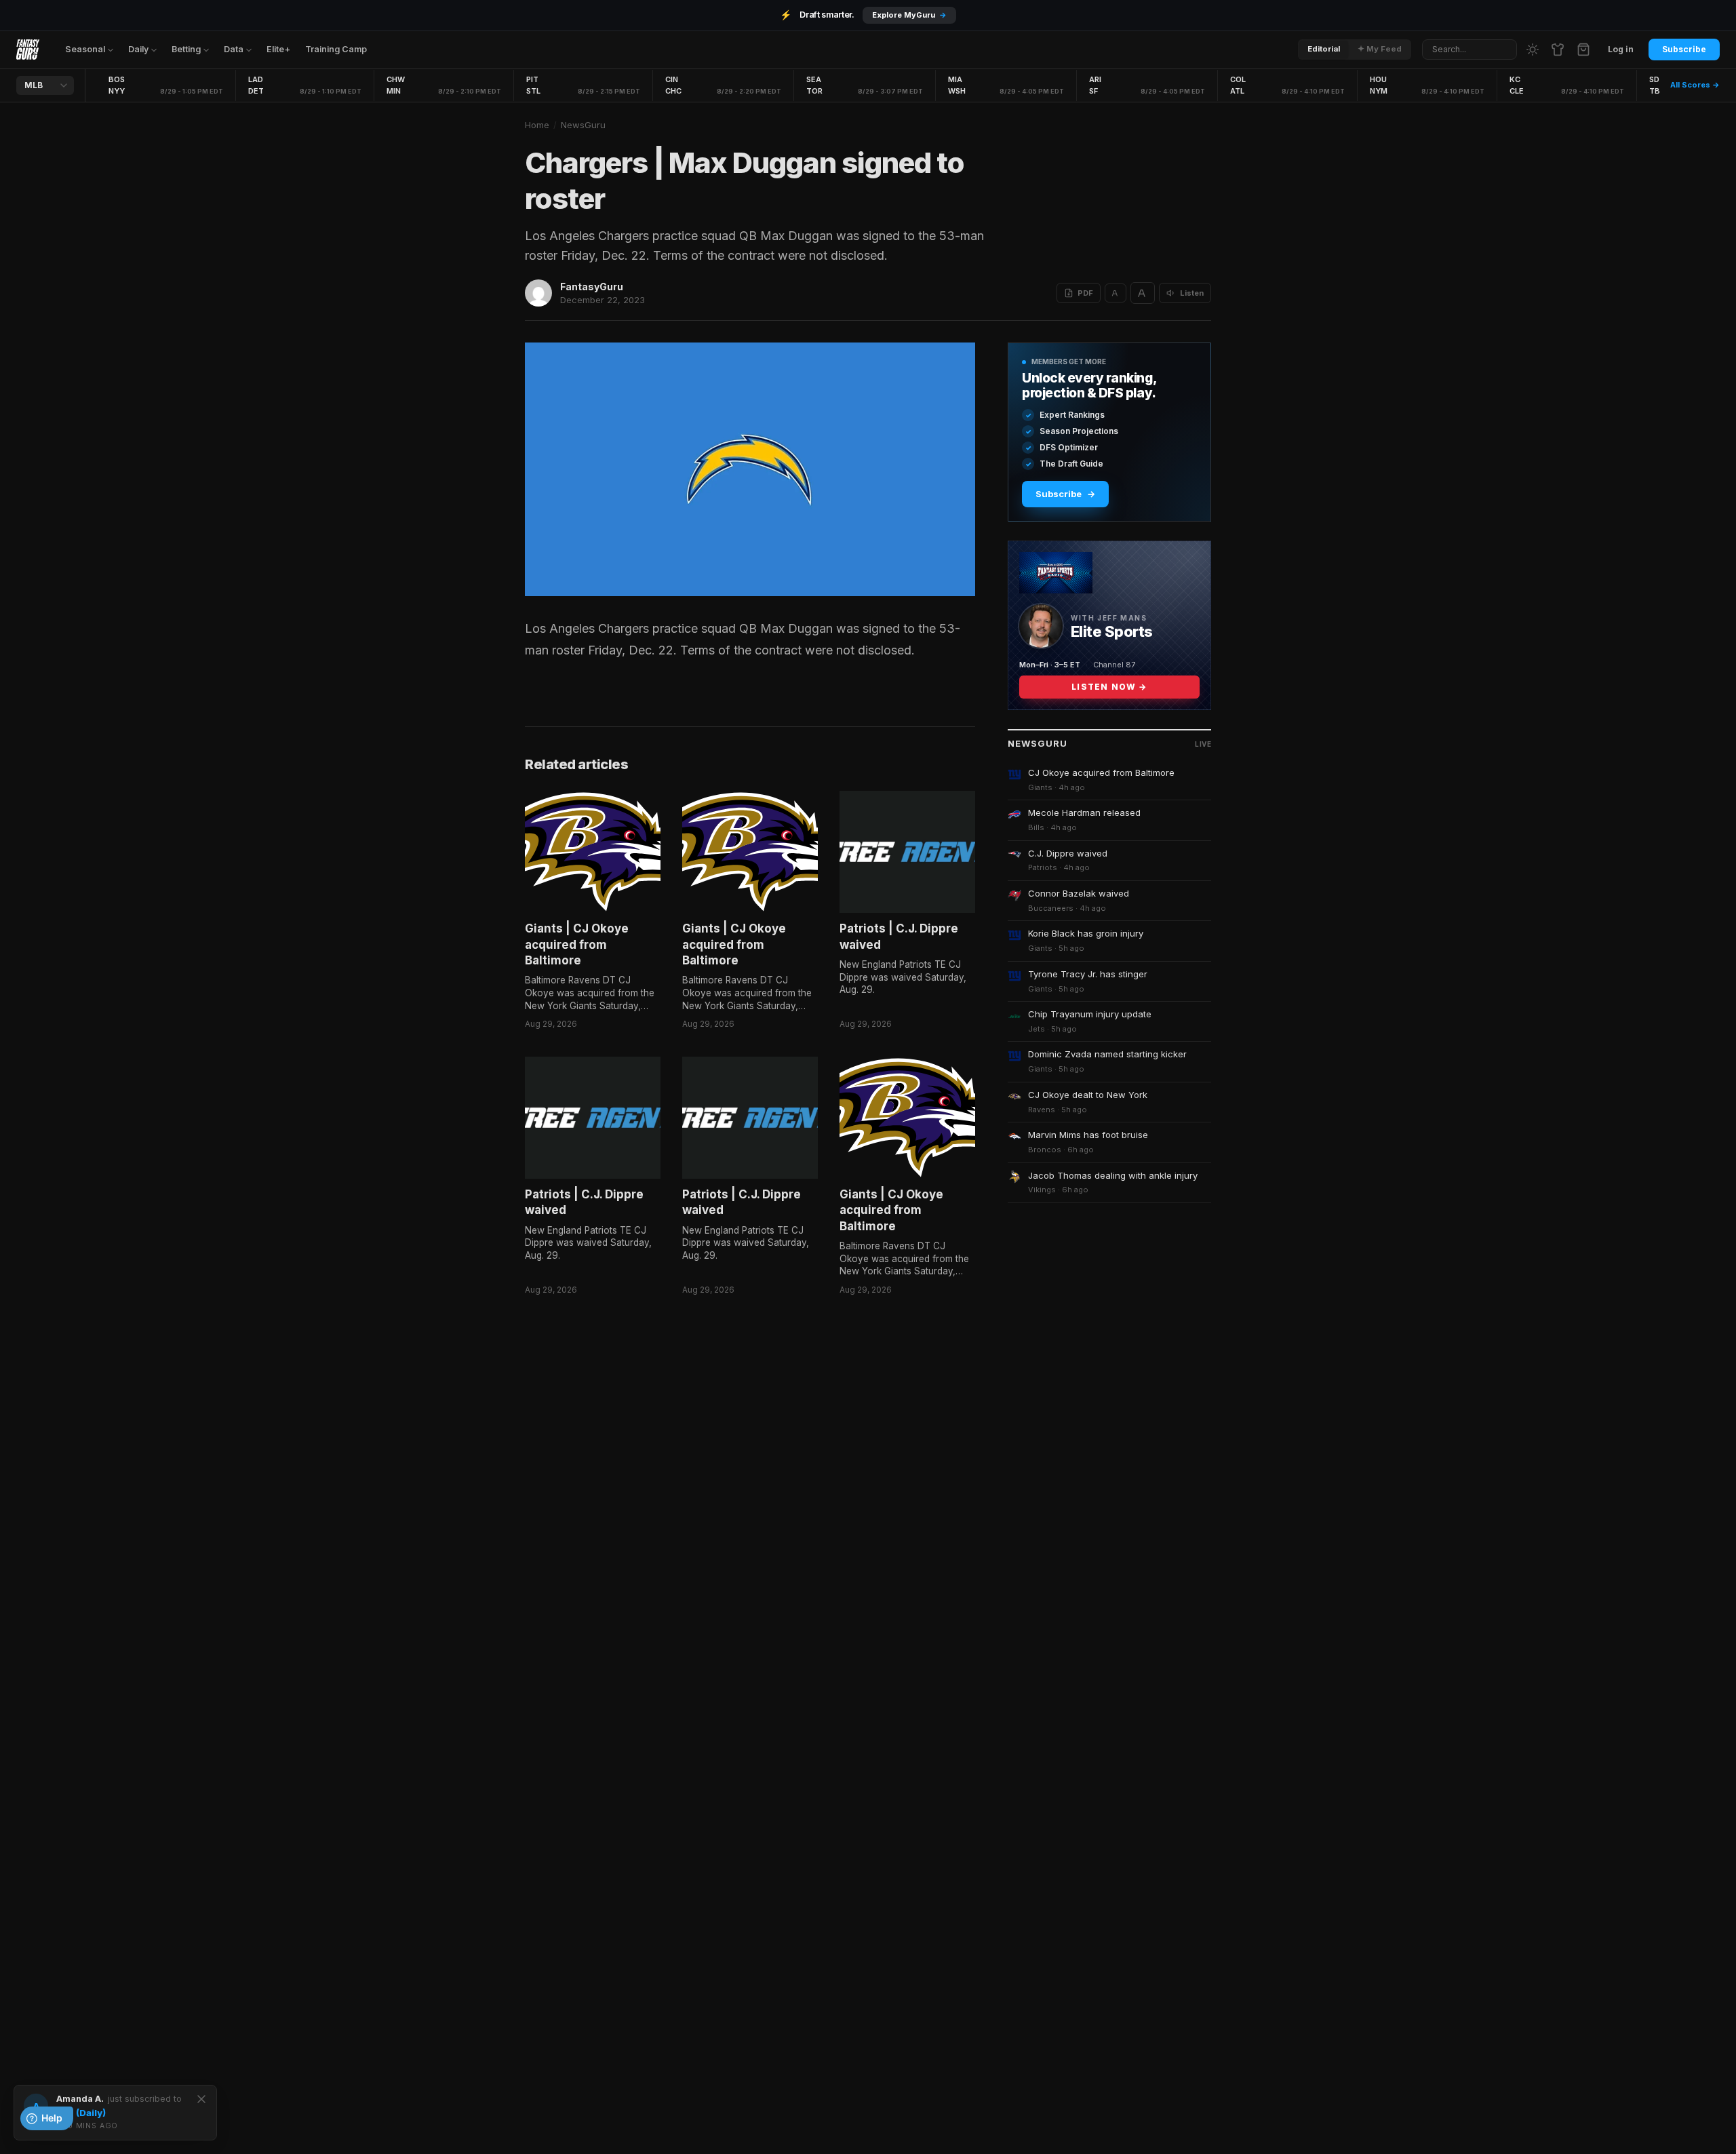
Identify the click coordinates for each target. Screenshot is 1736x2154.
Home (537, 125)
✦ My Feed (1380, 49)
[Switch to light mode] (1533, 50)
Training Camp (336, 49)
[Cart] (1583, 50)
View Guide (925, 15)
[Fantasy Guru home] (28, 50)
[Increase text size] (1143, 293)
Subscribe (1684, 49)
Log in (1621, 49)
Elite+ (278, 49)
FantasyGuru (592, 287)
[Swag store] (1558, 50)
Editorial (1324, 49)
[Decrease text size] (1116, 293)
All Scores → (1695, 85)
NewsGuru (583, 125)
